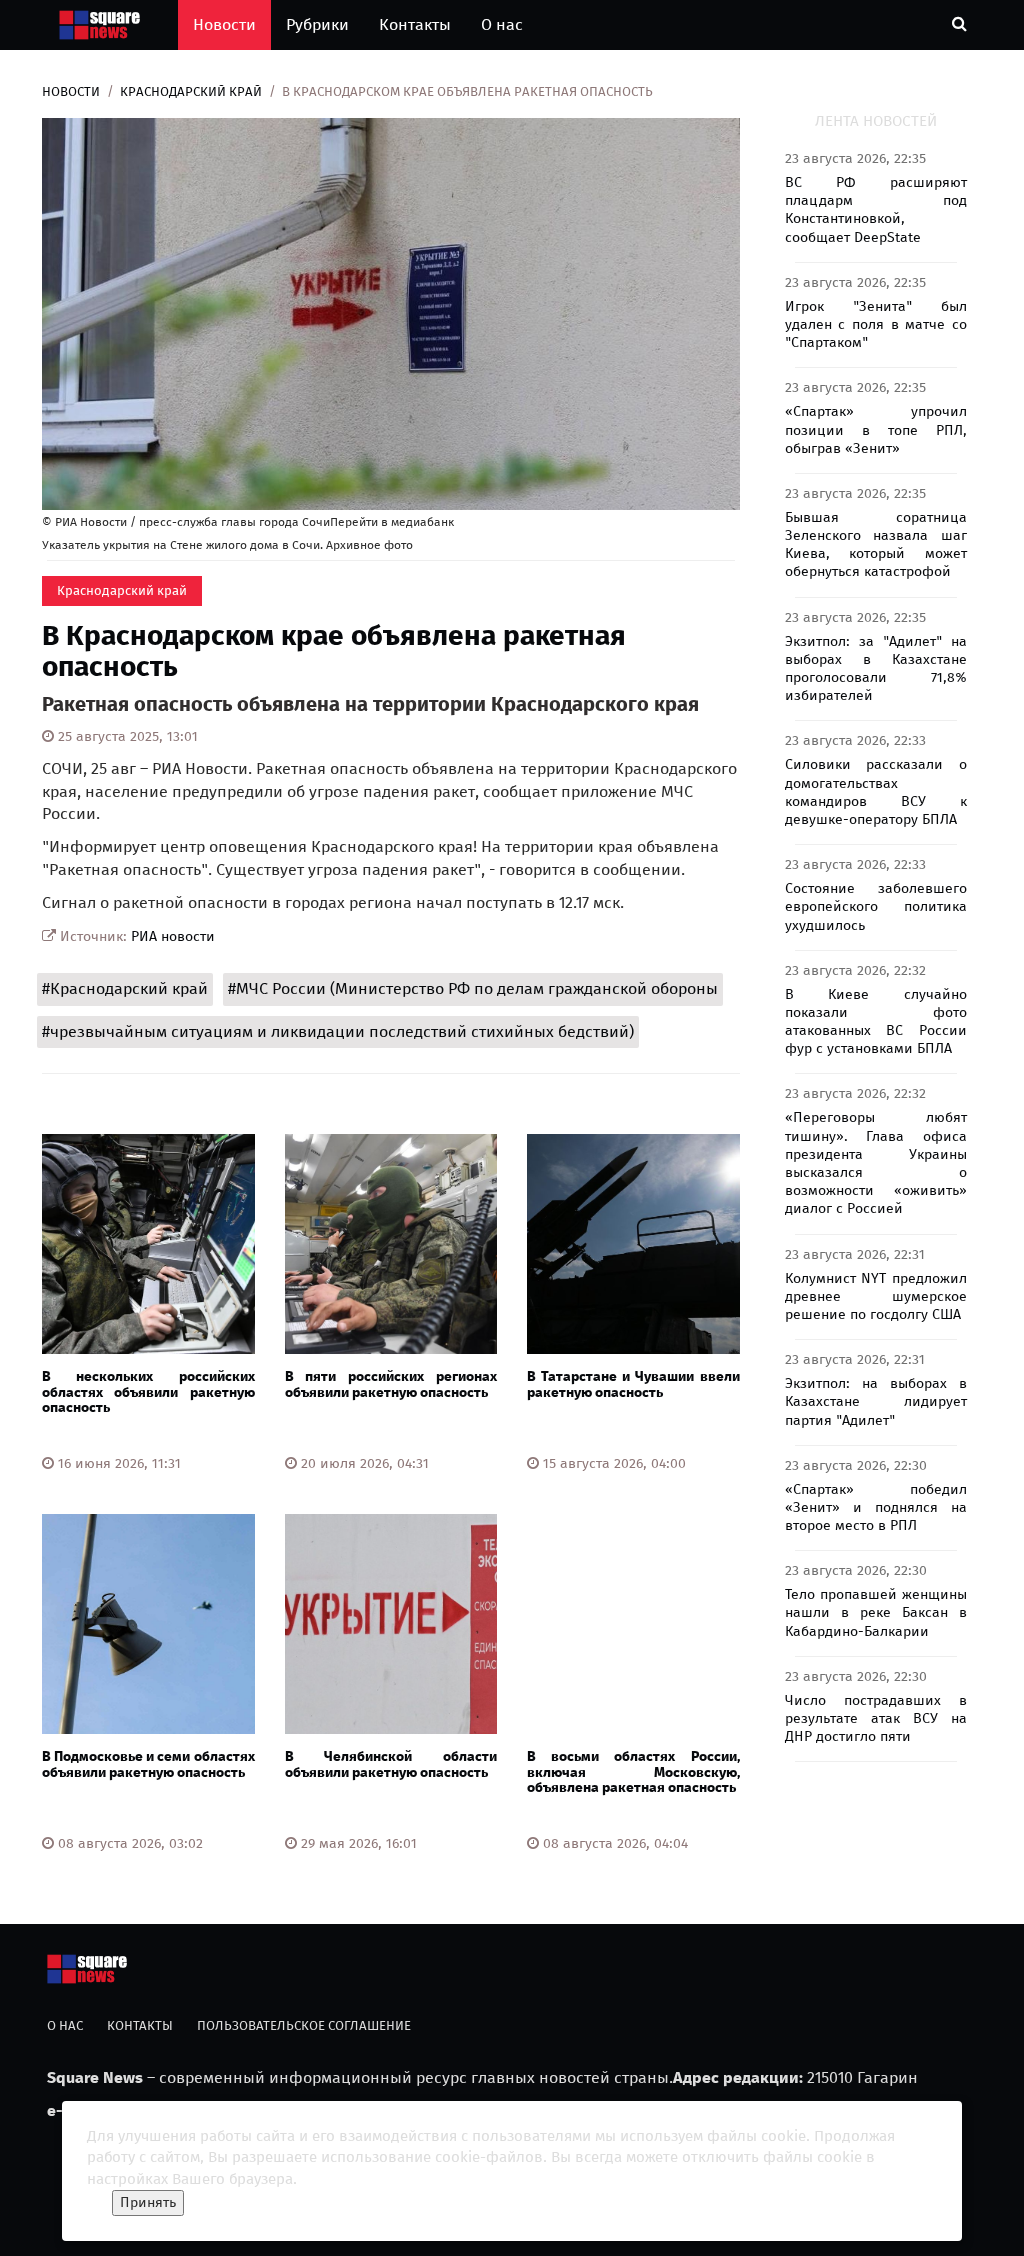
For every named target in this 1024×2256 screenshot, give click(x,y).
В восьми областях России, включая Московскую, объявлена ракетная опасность (633, 1772)
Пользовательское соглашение (304, 2025)
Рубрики (317, 24)
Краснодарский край (191, 91)
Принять (148, 2202)
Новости (224, 24)
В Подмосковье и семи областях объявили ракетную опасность (148, 1764)
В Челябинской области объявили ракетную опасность (391, 1764)
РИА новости (173, 936)
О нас (502, 24)
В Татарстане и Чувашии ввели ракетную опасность (633, 1384)
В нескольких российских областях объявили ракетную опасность (148, 1392)
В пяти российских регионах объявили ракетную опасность (391, 1384)
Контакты (415, 24)
